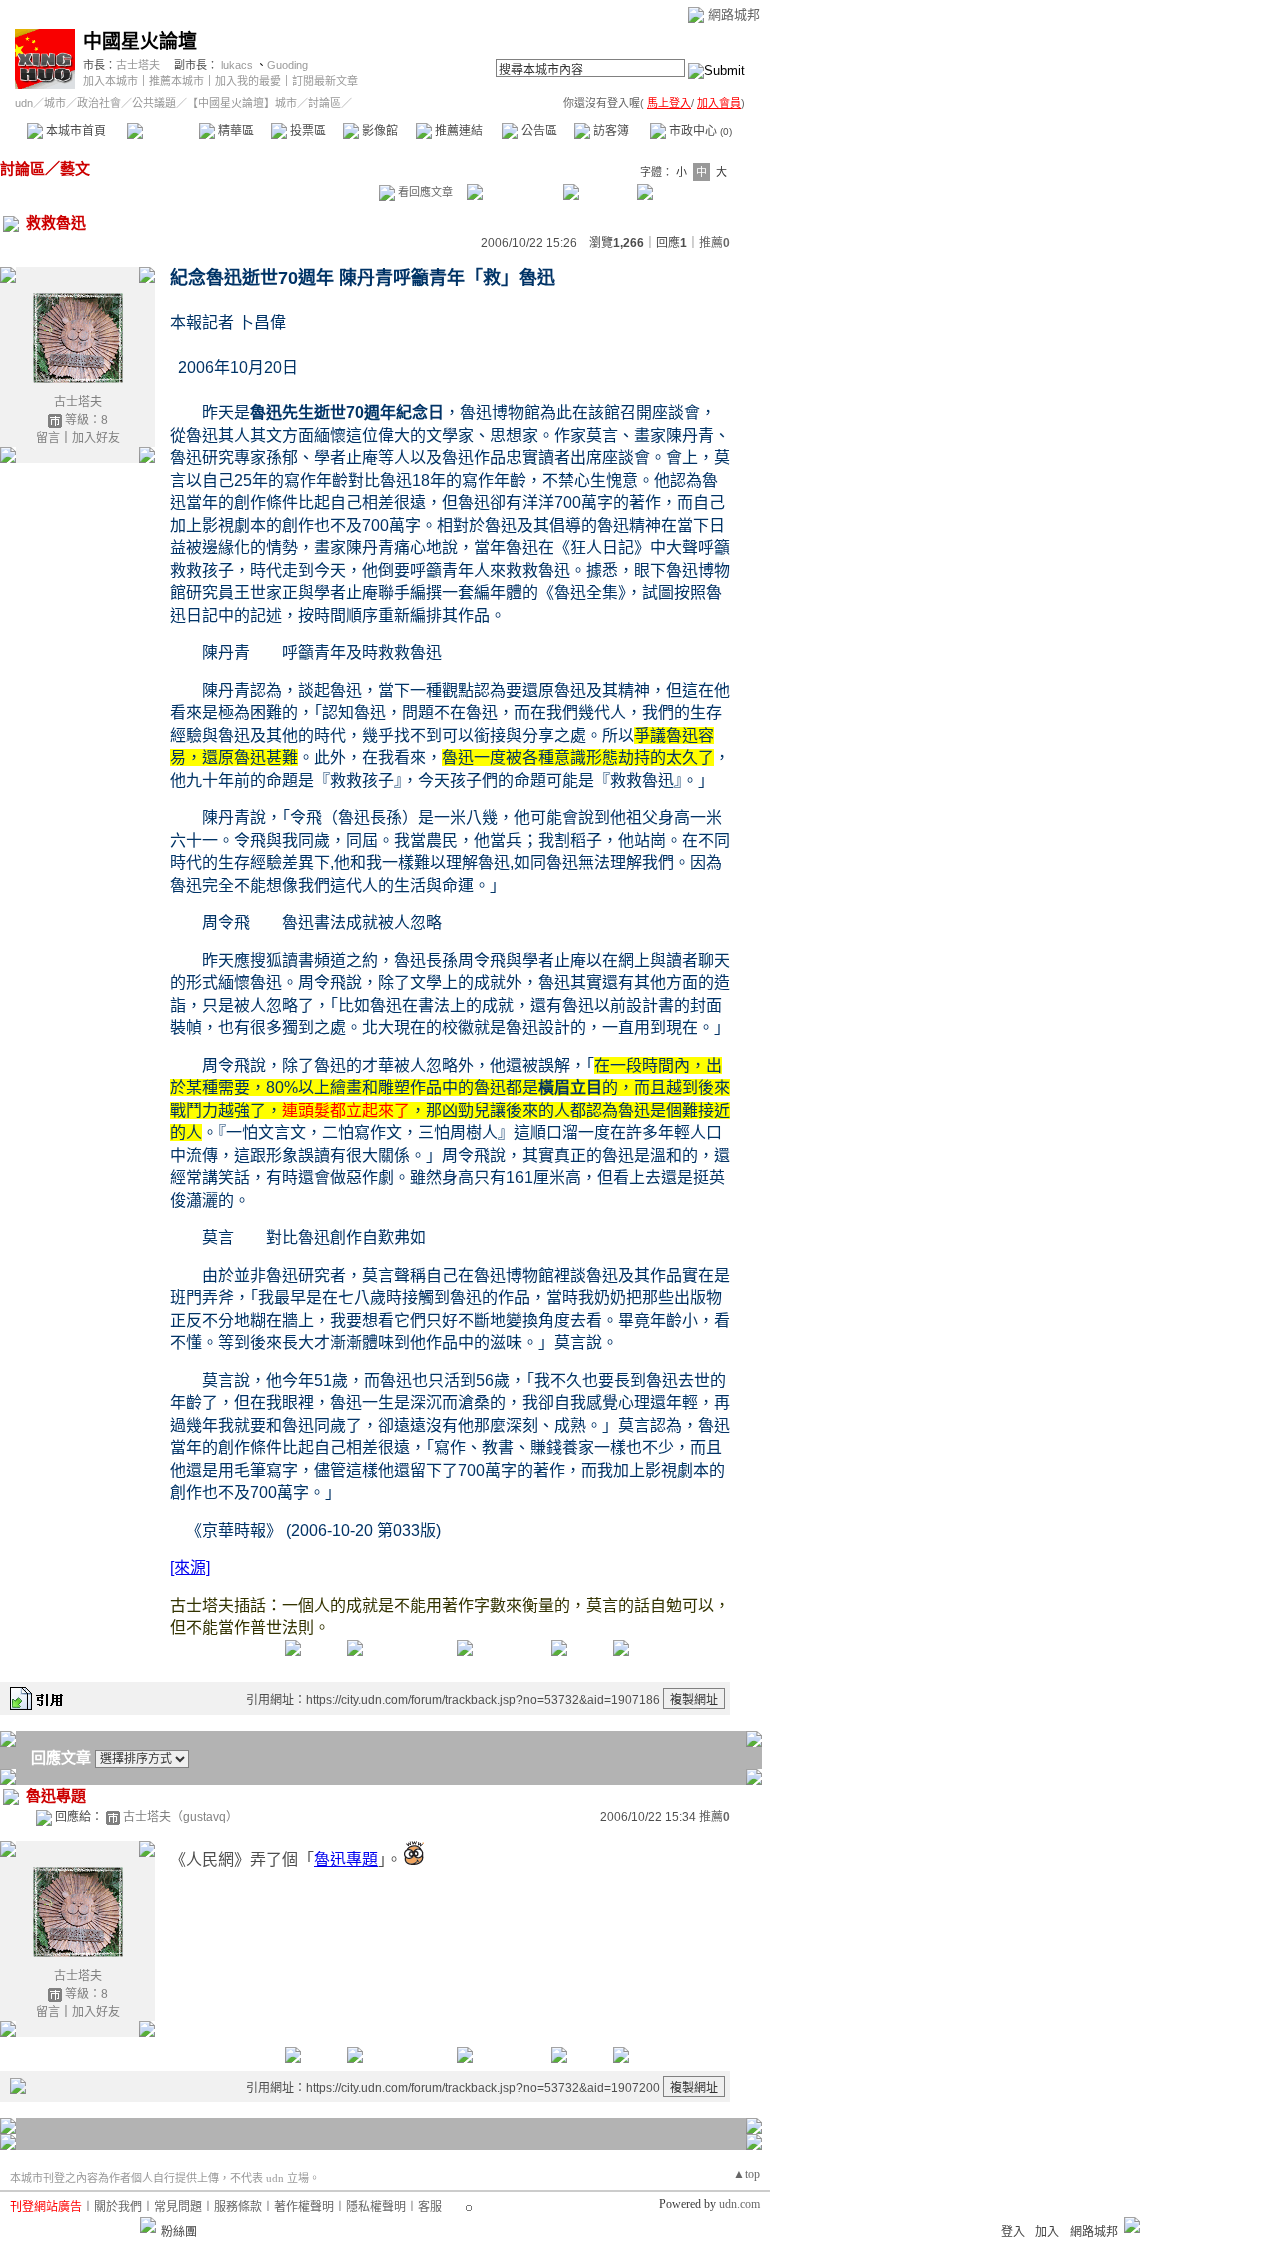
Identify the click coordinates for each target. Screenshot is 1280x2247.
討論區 (162, 131)
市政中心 (699, 131)
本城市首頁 (74, 131)
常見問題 (178, 2207)
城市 (55, 103)
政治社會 (99, 103)
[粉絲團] (148, 2225)
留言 (48, 438)
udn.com (739, 2204)
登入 (1013, 2232)
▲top (746, 2174)
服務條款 (238, 2207)
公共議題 (154, 103)
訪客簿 (609, 131)
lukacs (237, 65)
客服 (430, 2207)
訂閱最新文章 (325, 81)
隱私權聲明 (376, 2207)
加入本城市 (110, 81)
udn (24, 103)
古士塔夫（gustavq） (180, 1817)
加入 (1047, 2232)
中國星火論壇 (140, 41)
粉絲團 (179, 2232)
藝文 (75, 168)
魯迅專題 (346, 1859)
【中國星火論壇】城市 (242, 103)
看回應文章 (424, 192)
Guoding (287, 65)
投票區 (306, 131)
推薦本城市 (176, 81)
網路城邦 (734, 14)
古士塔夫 (138, 65)
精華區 (234, 131)
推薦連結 (457, 131)
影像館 (378, 131)
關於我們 (118, 2207)
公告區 (537, 131)
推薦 (714, 243)
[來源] (190, 1567)
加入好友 (96, 438)
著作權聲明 (304, 2207)
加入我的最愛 (248, 81)
